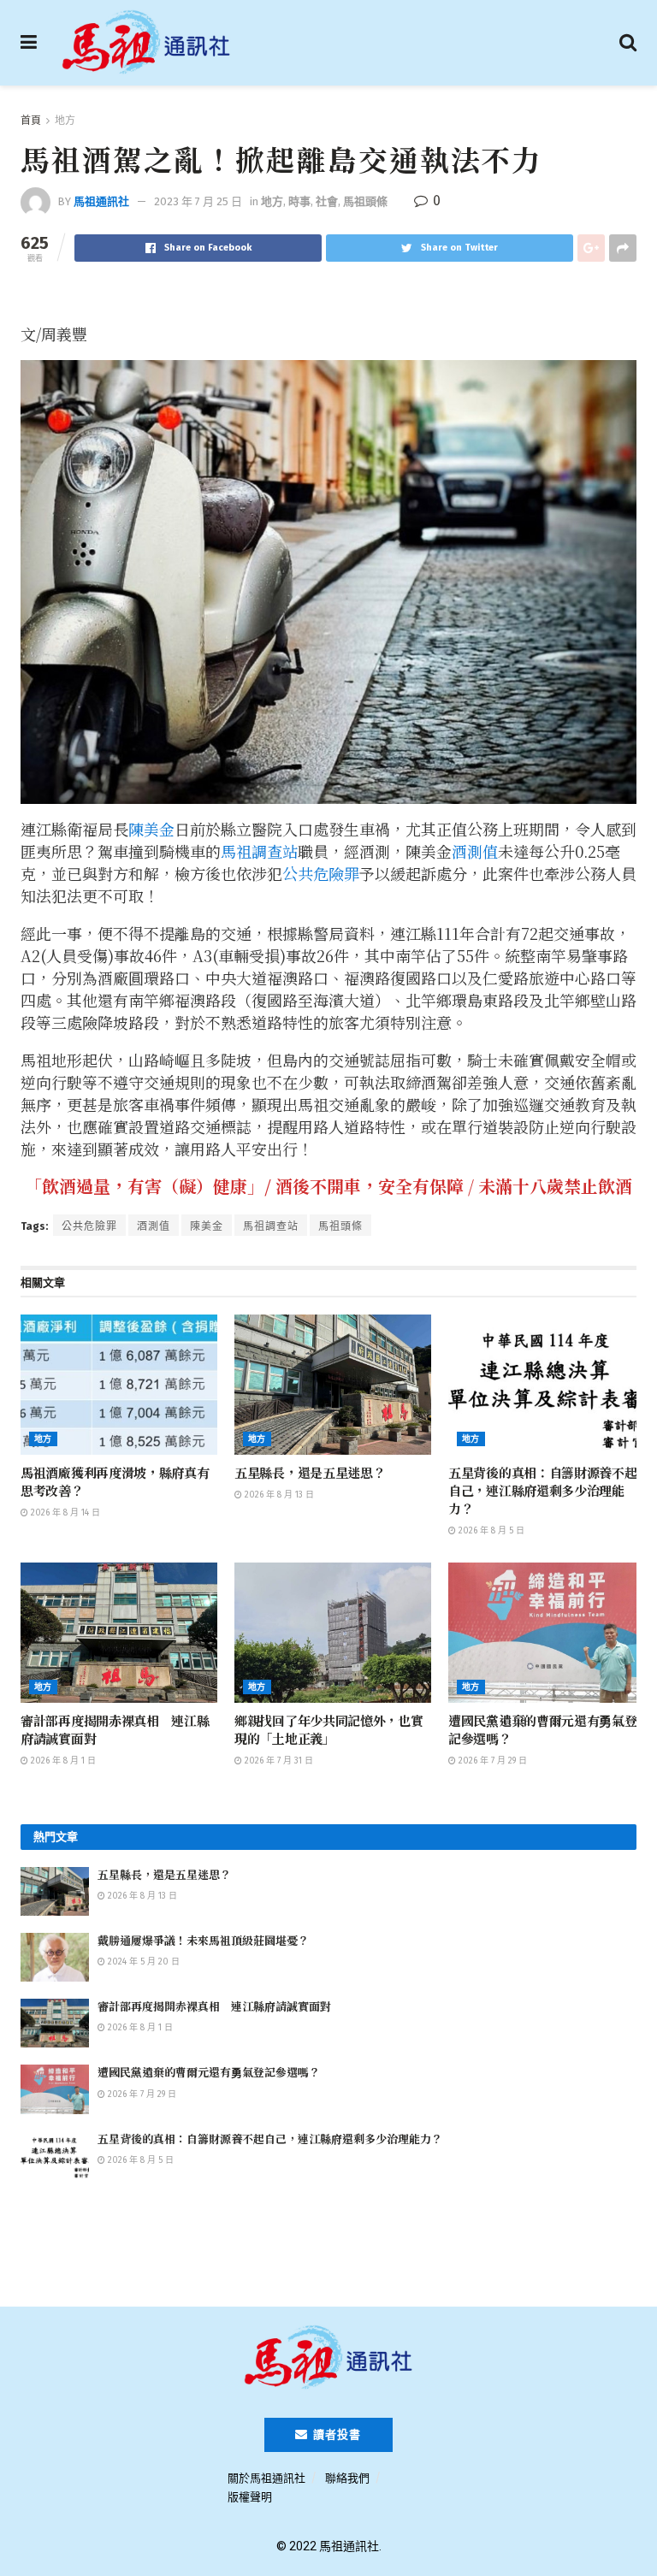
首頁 (31, 121)
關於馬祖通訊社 (266, 2478)
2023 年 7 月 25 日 (198, 201)
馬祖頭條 (365, 201)
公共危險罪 (321, 873)
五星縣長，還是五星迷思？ (310, 1472)
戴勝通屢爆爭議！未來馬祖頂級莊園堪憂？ (203, 1940)
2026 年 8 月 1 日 (62, 1761)
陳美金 (151, 829)
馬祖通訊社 (101, 201)
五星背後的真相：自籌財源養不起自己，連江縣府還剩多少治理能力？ (543, 1490)
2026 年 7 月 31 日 (278, 1761)
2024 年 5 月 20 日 (142, 1962)
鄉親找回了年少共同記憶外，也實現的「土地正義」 (329, 1729)
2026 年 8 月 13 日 (278, 1495)
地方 (65, 121)
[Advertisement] (328, 2241)
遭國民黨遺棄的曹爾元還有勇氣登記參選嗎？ (209, 2072)
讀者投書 (335, 2434)
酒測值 (475, 851)
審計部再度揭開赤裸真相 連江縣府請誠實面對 (214, 2006)
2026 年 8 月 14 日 (64, 1513)
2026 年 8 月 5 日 (490, 1531)
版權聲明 (250, 2497)
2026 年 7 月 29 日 (491, 1761)
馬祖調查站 (259, 851)
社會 (327, 201)
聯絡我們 (347, 2478)
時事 (299, 201)
